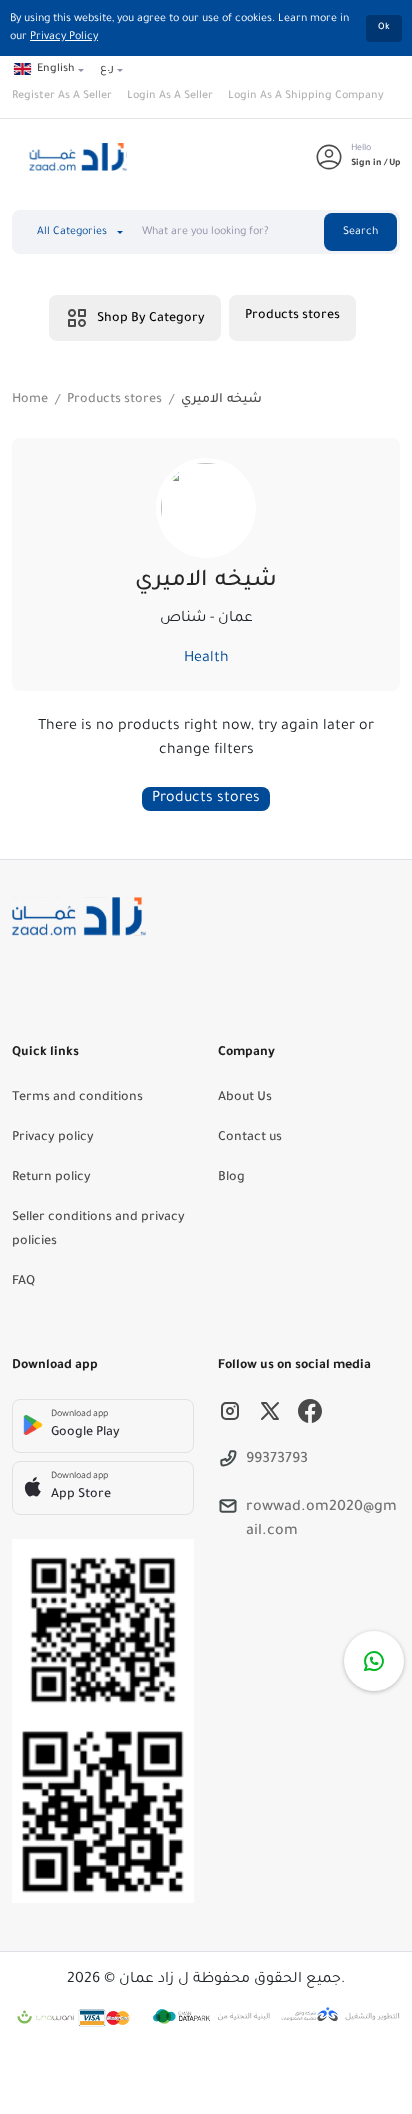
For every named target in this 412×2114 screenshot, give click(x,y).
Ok (384, 28)
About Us (245, 1098)
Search (360, 232)
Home (30, 400)
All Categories (72, 232)
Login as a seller (170, 96)
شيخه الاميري (221, 400)
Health (206, 659)
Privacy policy (53, 1138)
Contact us (250, 1138)
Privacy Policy (64, 37)
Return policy (51, 1178)
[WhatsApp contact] (374, 1661)
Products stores (292, 316)
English (56, 69)
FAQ (23, 1282)
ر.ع (107, 69)
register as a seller (62, 96)
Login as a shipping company (306, 96)
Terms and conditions (77, 1098)
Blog (231, 1178)
